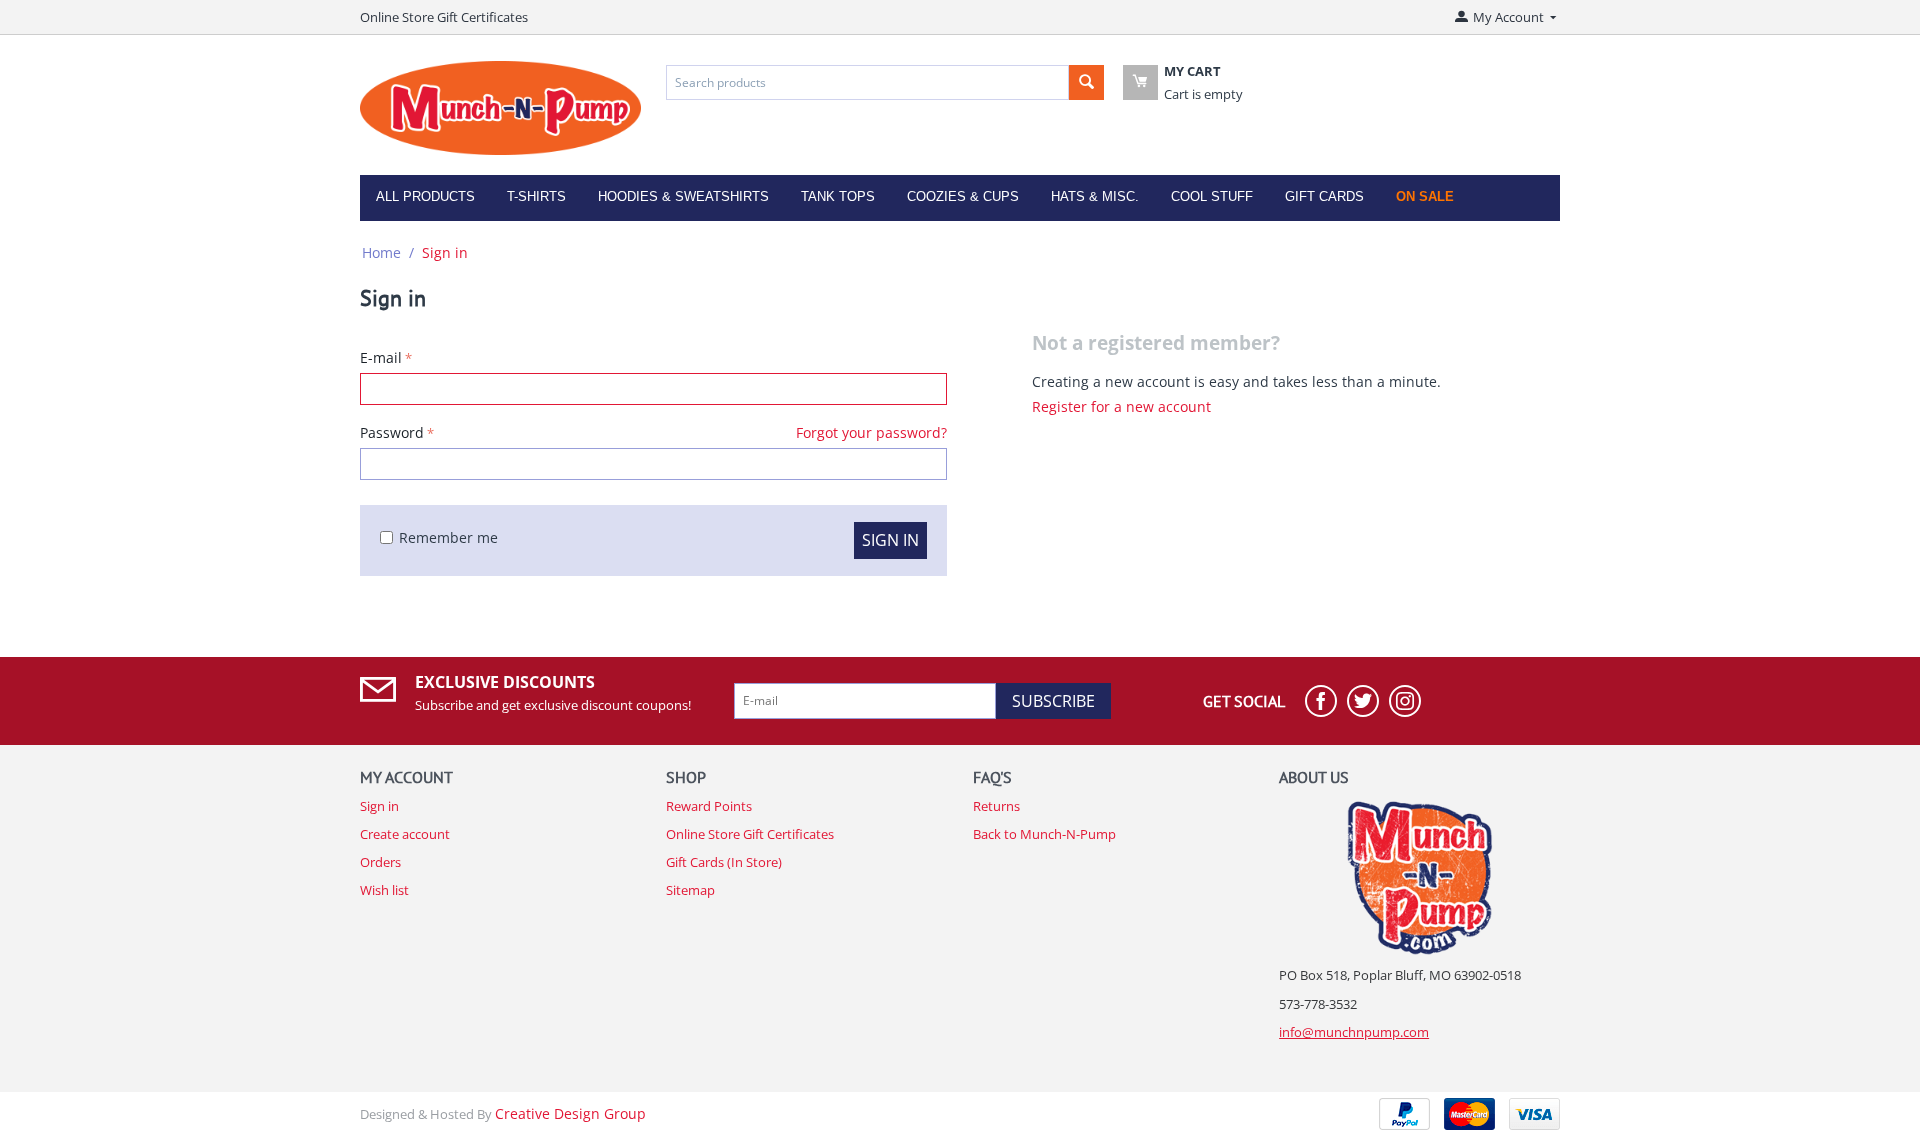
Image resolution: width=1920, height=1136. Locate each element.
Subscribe (1053, 701)
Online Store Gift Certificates (444, 17)
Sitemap (690, 890)
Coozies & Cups (963, 196)
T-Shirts (536, 196)
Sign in (890, 540)
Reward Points (709, 806)
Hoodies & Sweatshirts (683, 196)
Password (392, 432)
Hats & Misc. (1095, 196)
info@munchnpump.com (1354, 1032)
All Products (425, 196)
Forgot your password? (871, 432)
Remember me (448, 537)
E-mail (381, 357)
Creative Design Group (570, 1113)
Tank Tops (838, 196)
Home (381, 252)
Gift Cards (1324, 196)
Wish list (384, 890)
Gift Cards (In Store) (724, 862)
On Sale (1425, 196)
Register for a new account (1121, 406)
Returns (996, 806)
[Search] (1086, 82)
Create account (405, 834)
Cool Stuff (1212, 196)
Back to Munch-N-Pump (1044, 834)
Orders (380, 862)
